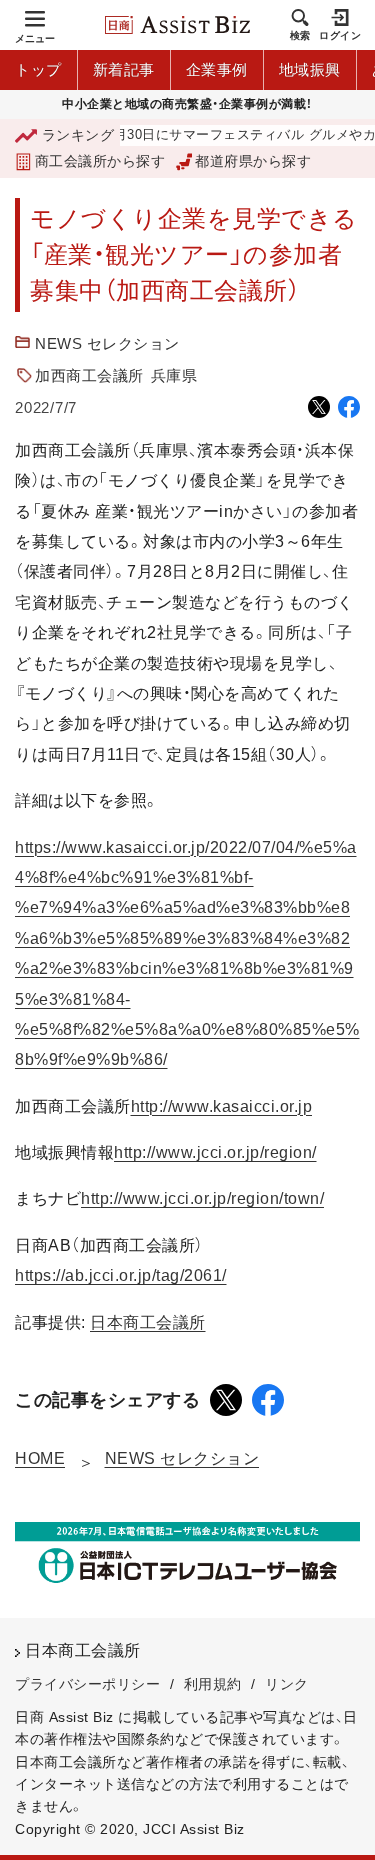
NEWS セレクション (107, 343)
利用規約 (213, 1684)
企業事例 (217, 69)
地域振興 (310, 69)
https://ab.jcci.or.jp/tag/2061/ (121, 1275)
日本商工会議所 (148, 1322)
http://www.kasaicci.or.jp (222, 1106)
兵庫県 (174, 375)
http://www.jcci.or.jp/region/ (215, 1152)
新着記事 (124, 69)
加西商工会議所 (89, 375)
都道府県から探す (253, 161)
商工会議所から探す (100, 161)
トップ (38, 69)
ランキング (78, 135)
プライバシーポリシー (87, 1684)
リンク (287, 1684)
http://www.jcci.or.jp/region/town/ (202, 1198)
